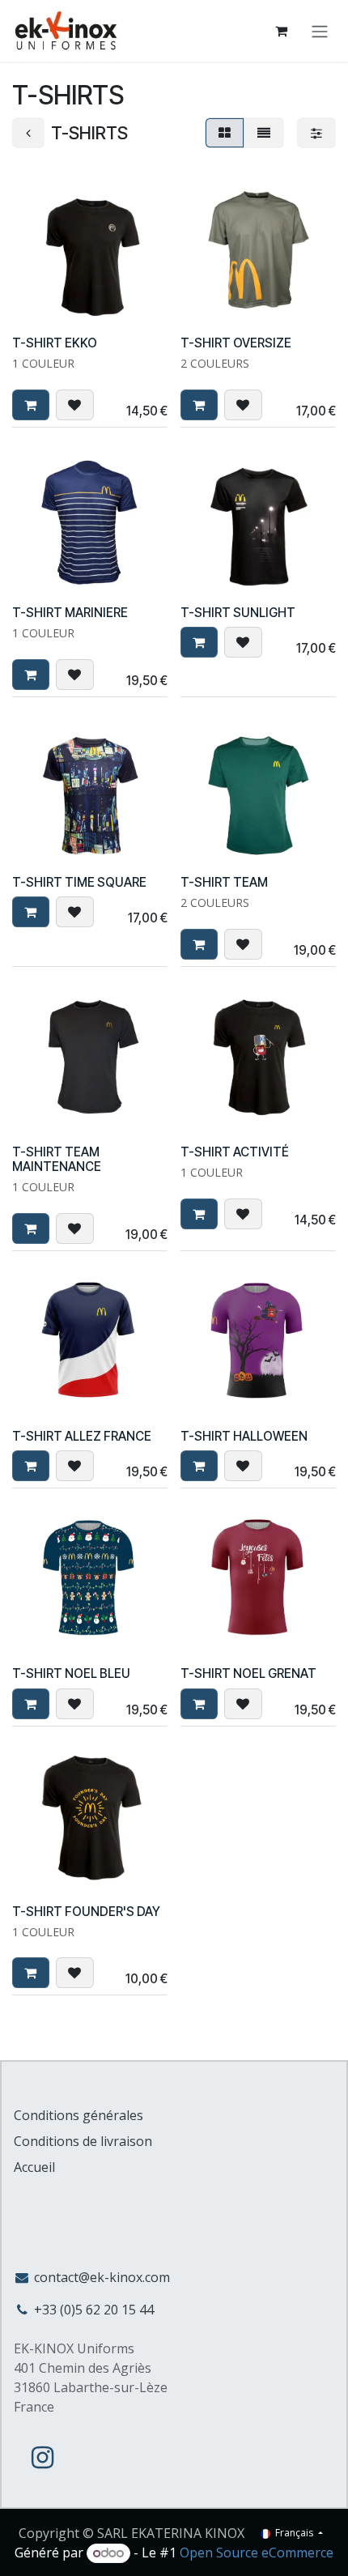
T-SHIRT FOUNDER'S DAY (86, 1912)
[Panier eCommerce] (281, 31)
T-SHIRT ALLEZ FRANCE (82, 1436)
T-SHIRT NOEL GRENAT (248, 1673)
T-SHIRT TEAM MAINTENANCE (57, 1159)
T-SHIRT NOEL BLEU (71, 1673)
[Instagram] (42, 2458)
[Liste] (264, 133)
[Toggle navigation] (320, 31)
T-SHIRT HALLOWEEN (244, 1436)
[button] (31, 405)
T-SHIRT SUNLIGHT (238, 613)
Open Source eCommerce (257, 2553)
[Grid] (225, 133)
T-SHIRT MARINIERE (70, 613)
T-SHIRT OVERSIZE (236, 343)
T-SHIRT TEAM (224, 882)
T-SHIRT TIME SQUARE (79, 882)
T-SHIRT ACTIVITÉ (235, 1152)
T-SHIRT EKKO (55, 343)
